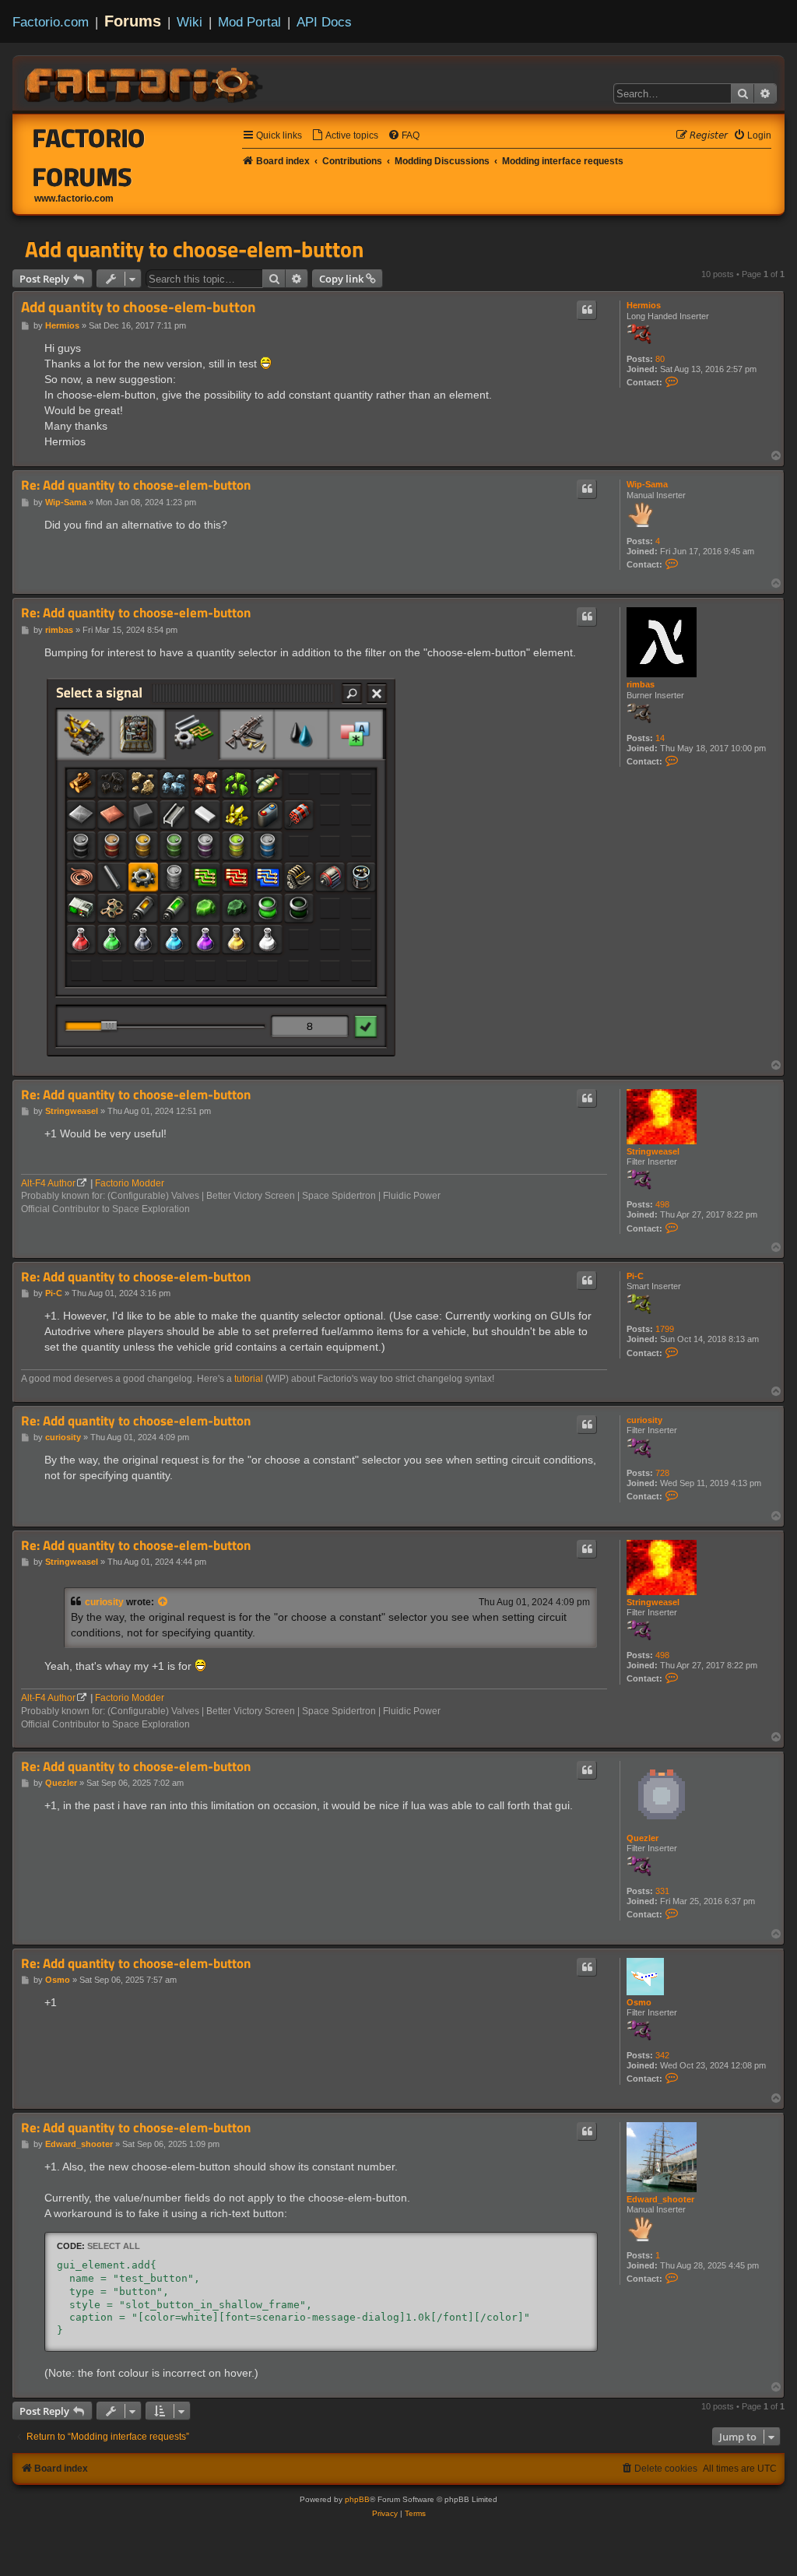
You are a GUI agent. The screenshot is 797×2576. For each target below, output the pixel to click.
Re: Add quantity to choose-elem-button (136, 485)
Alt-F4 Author (48, 1183)
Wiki (190, 22)
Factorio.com (51, 22)
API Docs (324, 22)
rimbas (641, 684)
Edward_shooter (660, 2199)
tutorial (249, 1379)
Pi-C (635, 1276)
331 (662, 1891)
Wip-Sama (647, 484)
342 (662, 2055)
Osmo (639, 2002)
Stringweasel (653, 1151)
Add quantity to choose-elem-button (194, 249)
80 (660, 359)
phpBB (357, 2499)
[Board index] (145, 83)
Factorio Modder (130, 1183)
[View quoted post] (163, 1602)
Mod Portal (249, 22)
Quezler (643, 1838)
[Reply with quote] (587, 310)
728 (662, 1473)
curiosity (644, 1420)
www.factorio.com (74, 199)
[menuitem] (345, 136)
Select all (114, 2246)
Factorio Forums (89, 157)
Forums (133, 21)
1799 (665, 1329)
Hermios (644, 305)
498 (662, 1204)
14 (660, 738)
